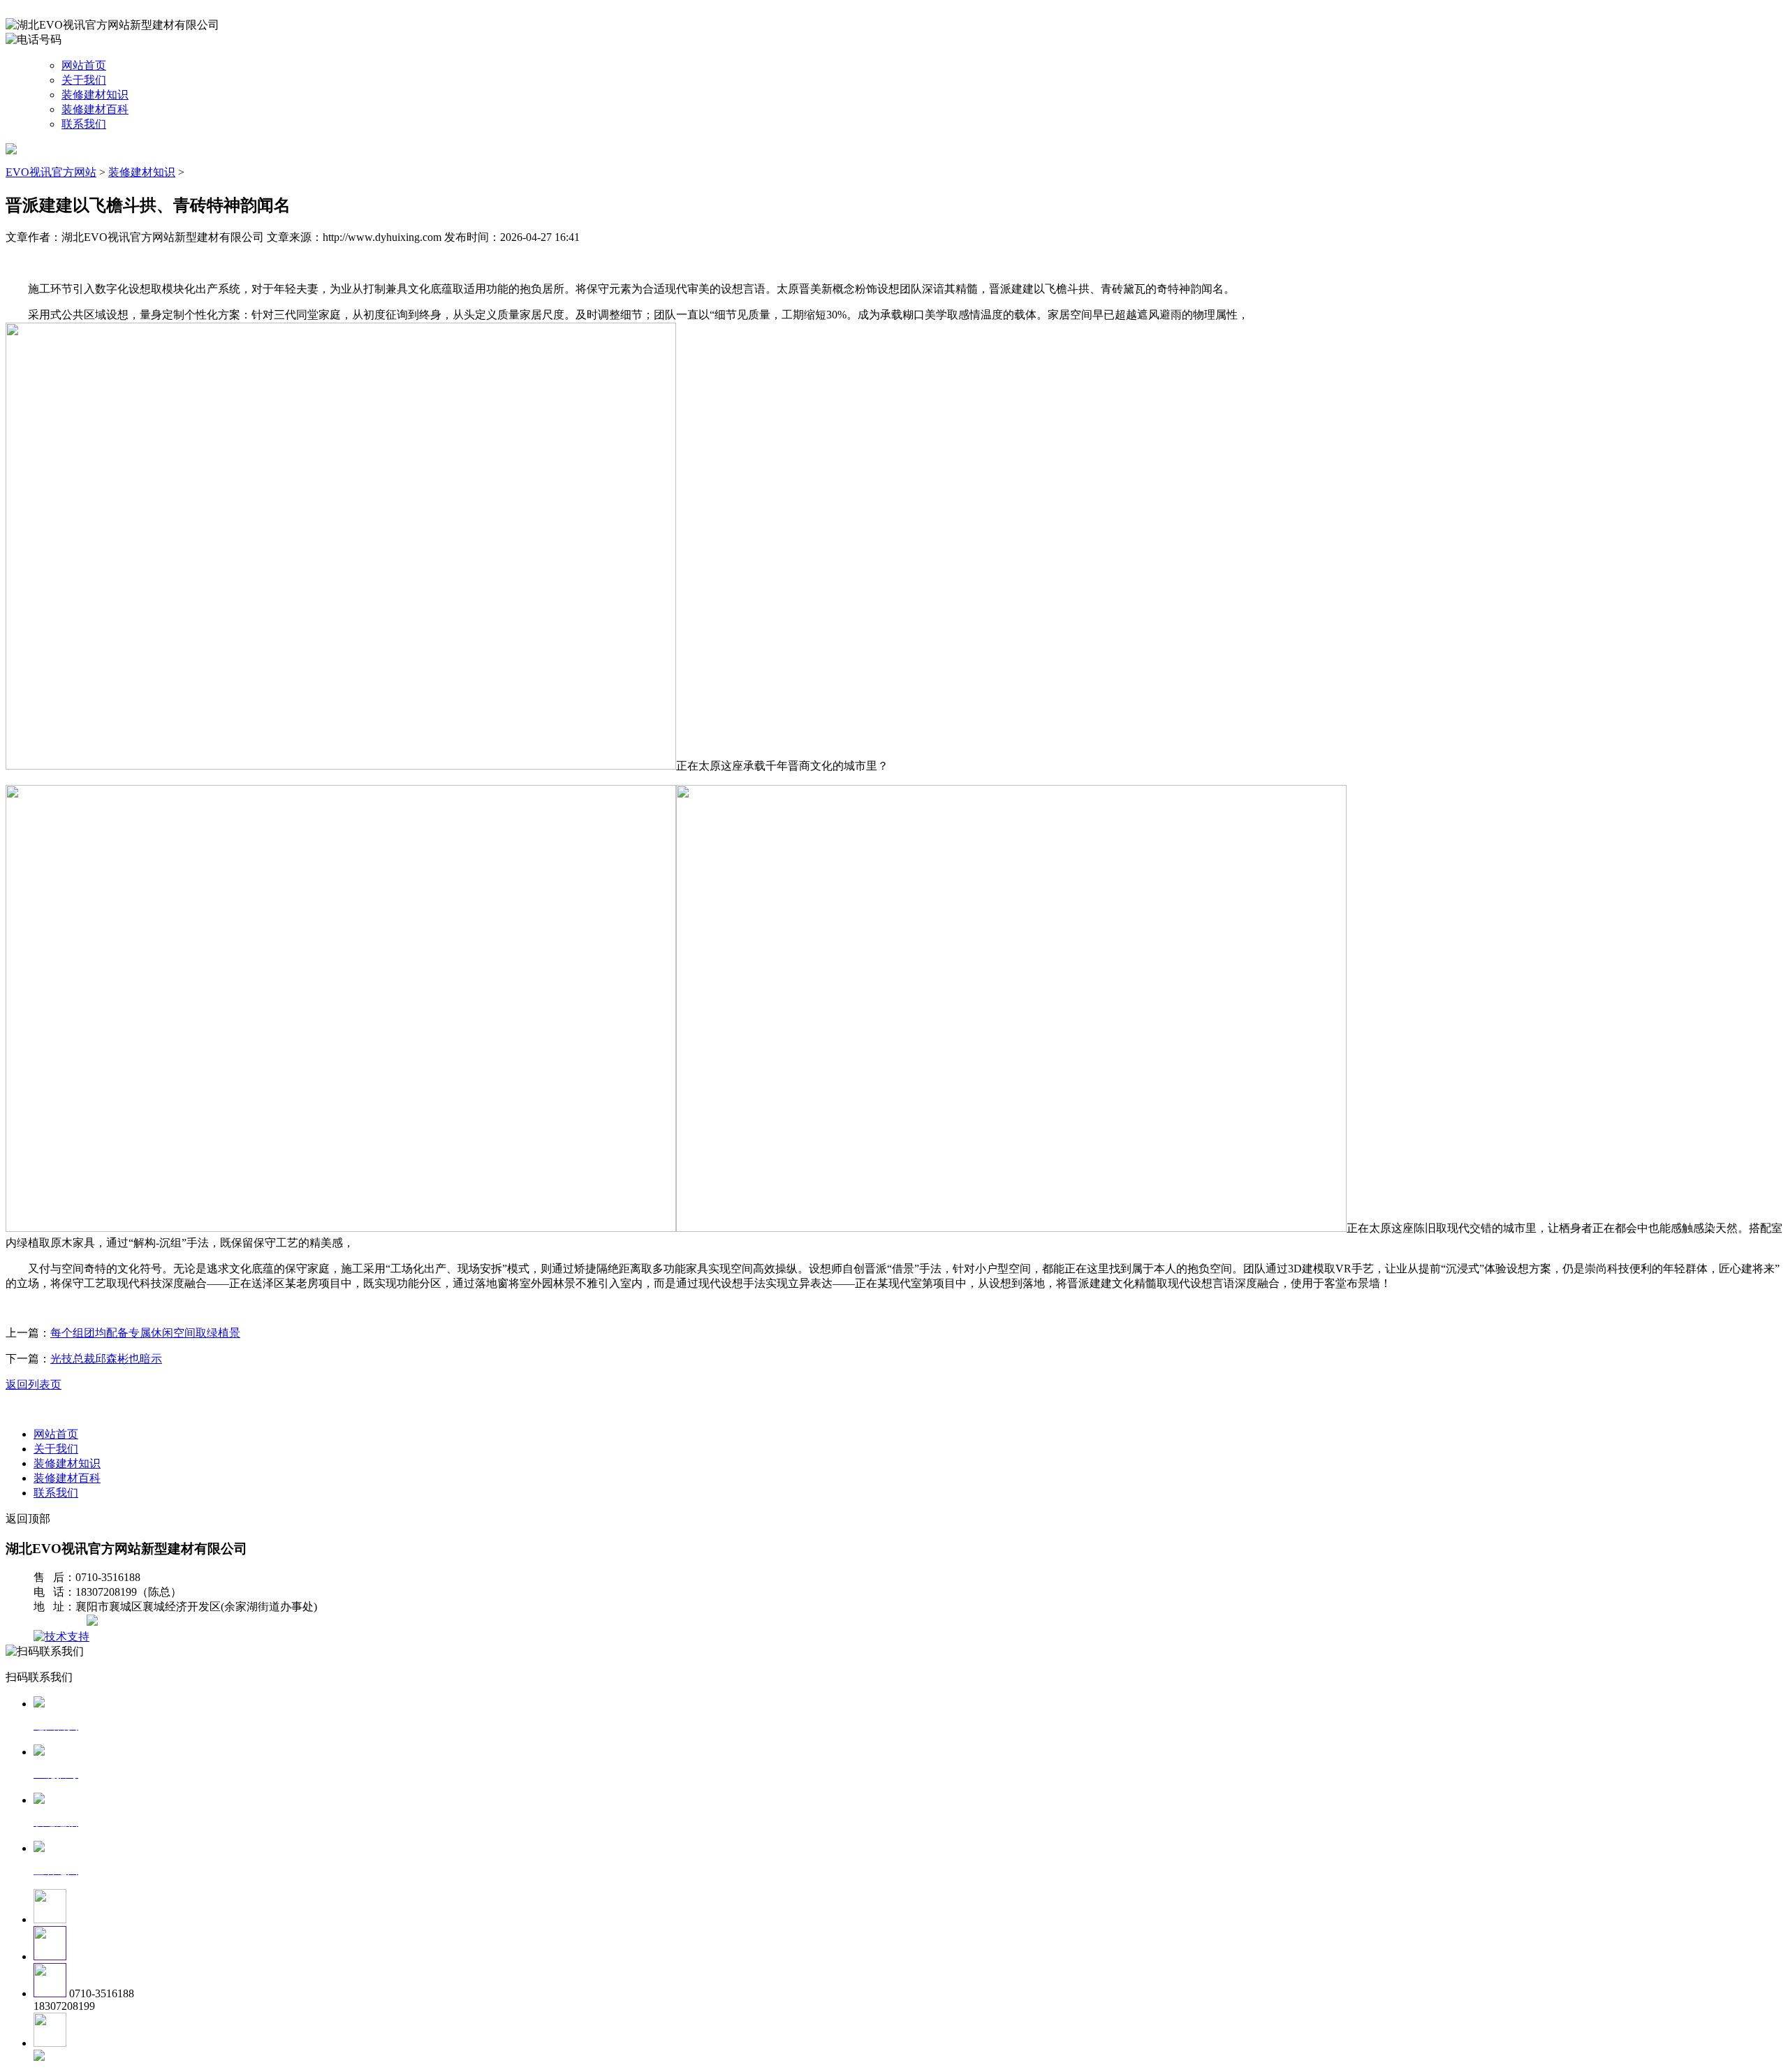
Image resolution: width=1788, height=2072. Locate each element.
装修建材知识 (95, 95)
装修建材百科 (95, 109)
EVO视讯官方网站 (51, 172)
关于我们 (84, 80)
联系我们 (84, 124)
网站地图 (61, 1622)
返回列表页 (34, 1384)
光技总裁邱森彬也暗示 (106, 1359)
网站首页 (84, 65)
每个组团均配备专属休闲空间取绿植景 (145, 1333)
